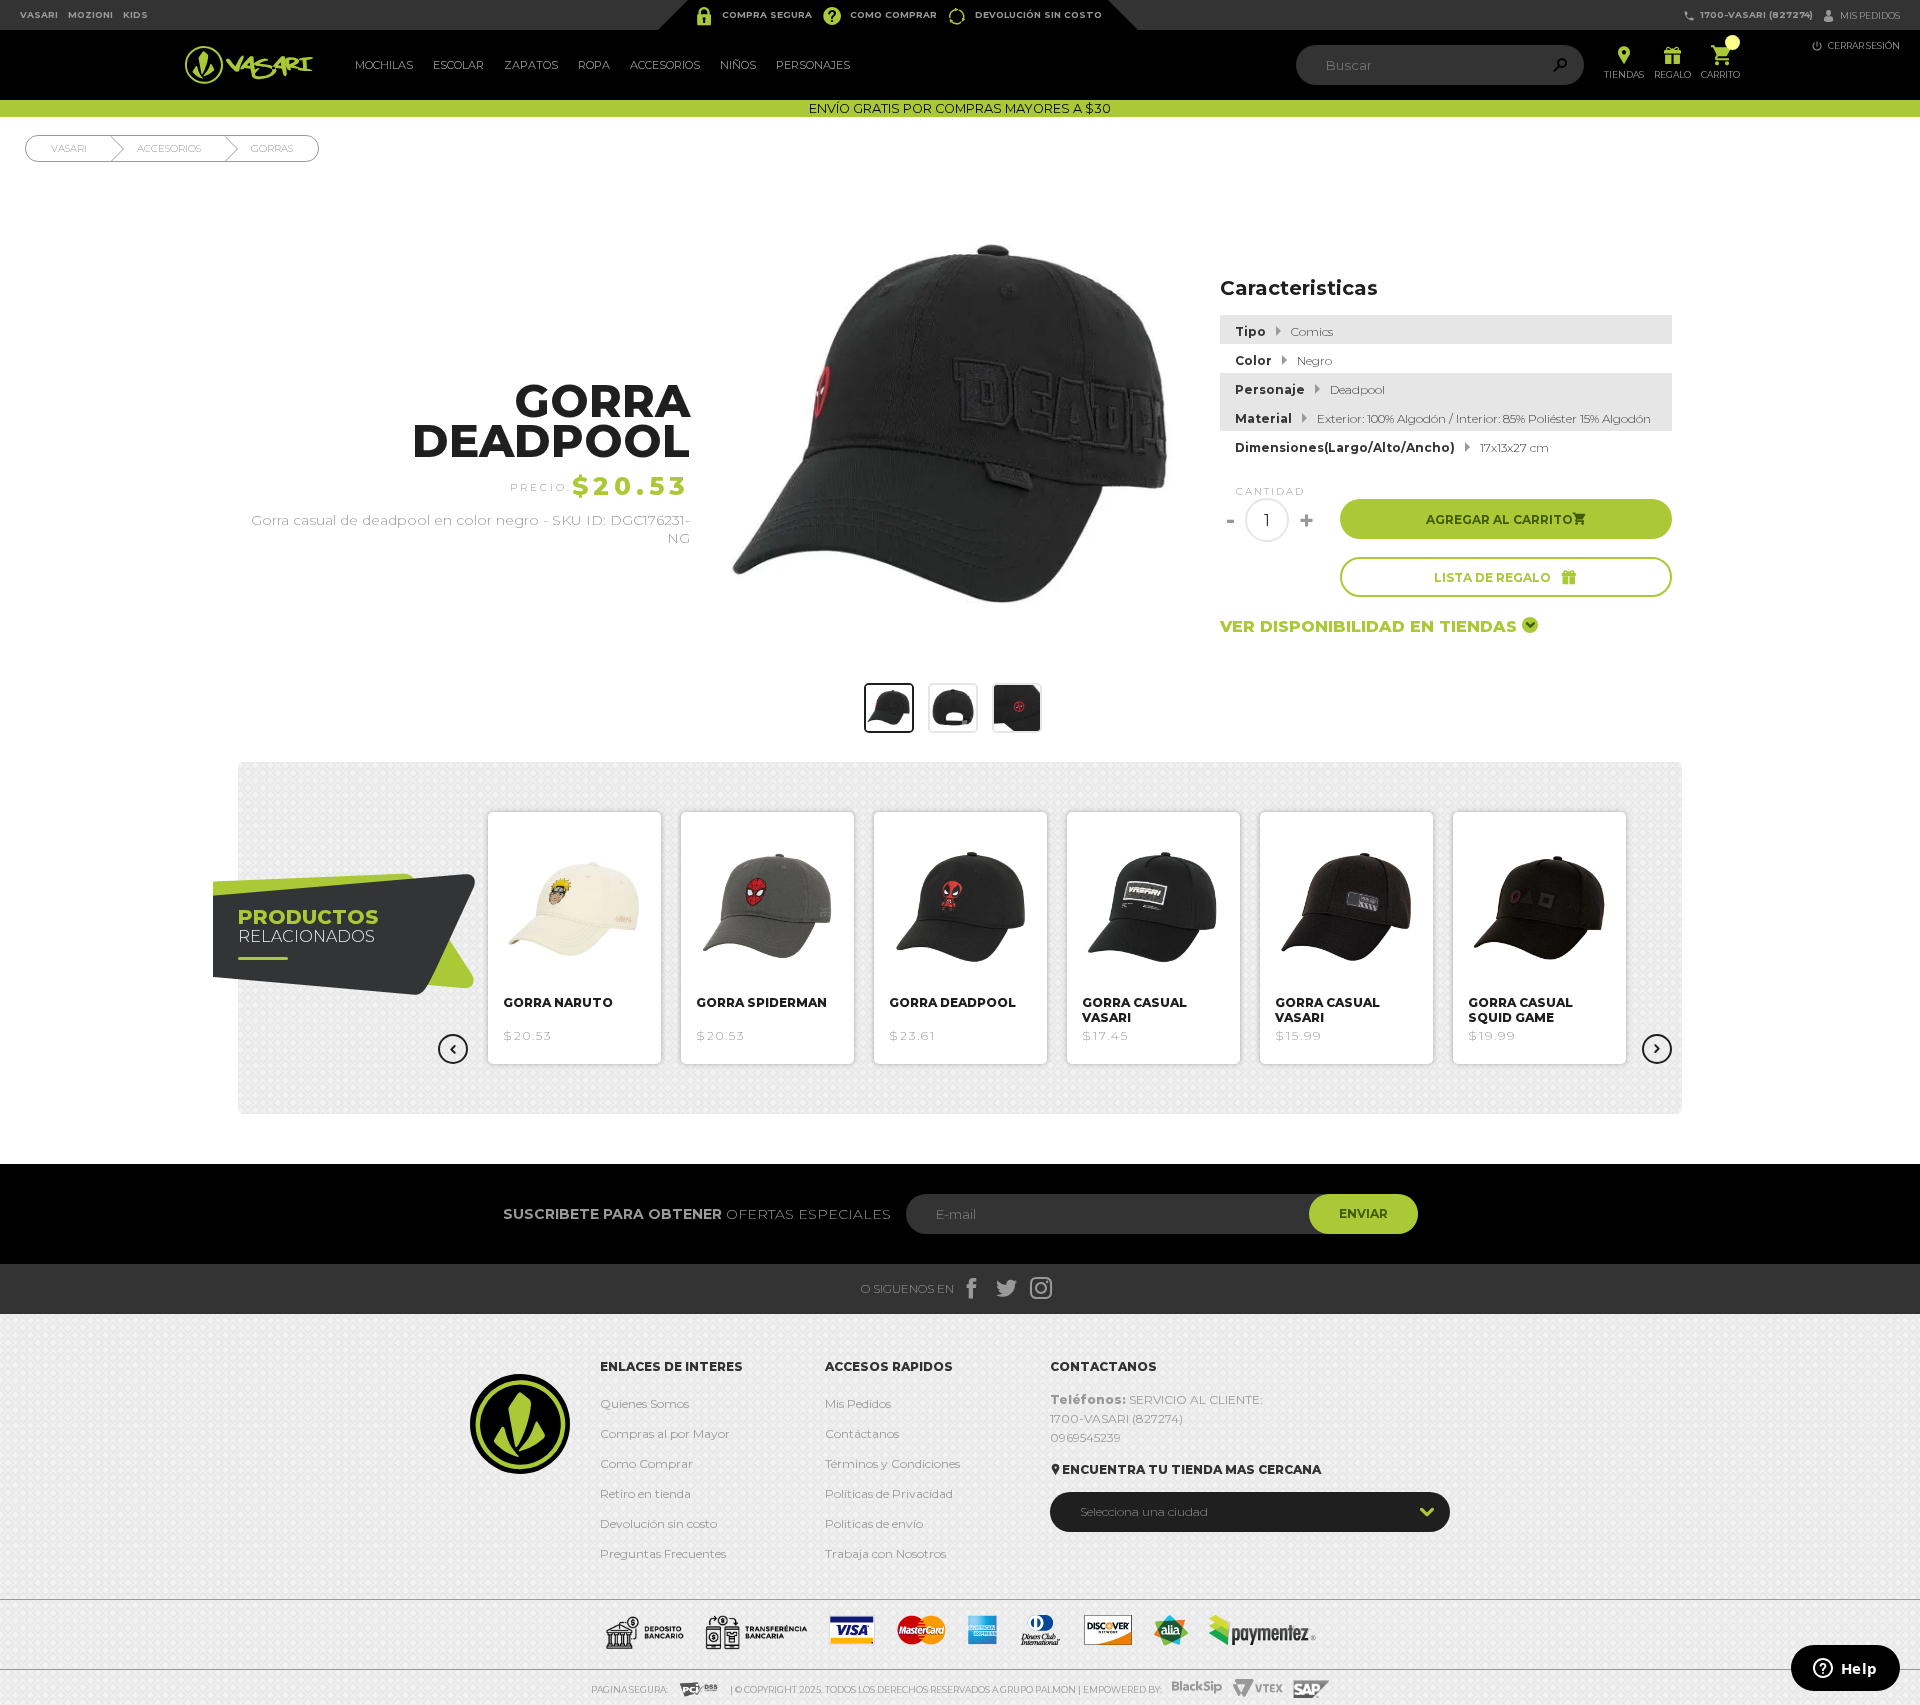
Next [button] (1657, 1049)
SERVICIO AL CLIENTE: (1156, 1399)
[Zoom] (889, 708)
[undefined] (953, 429)
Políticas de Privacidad (889, 1493)
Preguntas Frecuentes (663, 1553)
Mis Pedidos (858, 1403)
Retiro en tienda (645, 1493)
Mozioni (90, 14)
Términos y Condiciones (892, 1463)
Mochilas (384, 65)
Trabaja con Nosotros (885, 1553)
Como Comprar (879, 16)
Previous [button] (453, 1049)
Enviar (1363, 1213)
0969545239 (1085, 1437)
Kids (135, 14)
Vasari (39, 14)
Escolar (458, 65)
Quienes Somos (644, 1403)
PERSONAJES (813, 65)
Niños (738, 65)
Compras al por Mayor (665, 1433)
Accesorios (665, 65)
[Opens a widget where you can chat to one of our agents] (1845, 1670)
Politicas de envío (874, 1523)
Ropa (594, 65)
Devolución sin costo (1024, 16)
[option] (574, 938)
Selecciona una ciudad (1144, 1511)
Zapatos (531, 65)
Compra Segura (753, 16)
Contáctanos (862, 1433)
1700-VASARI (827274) (1748, 15)
